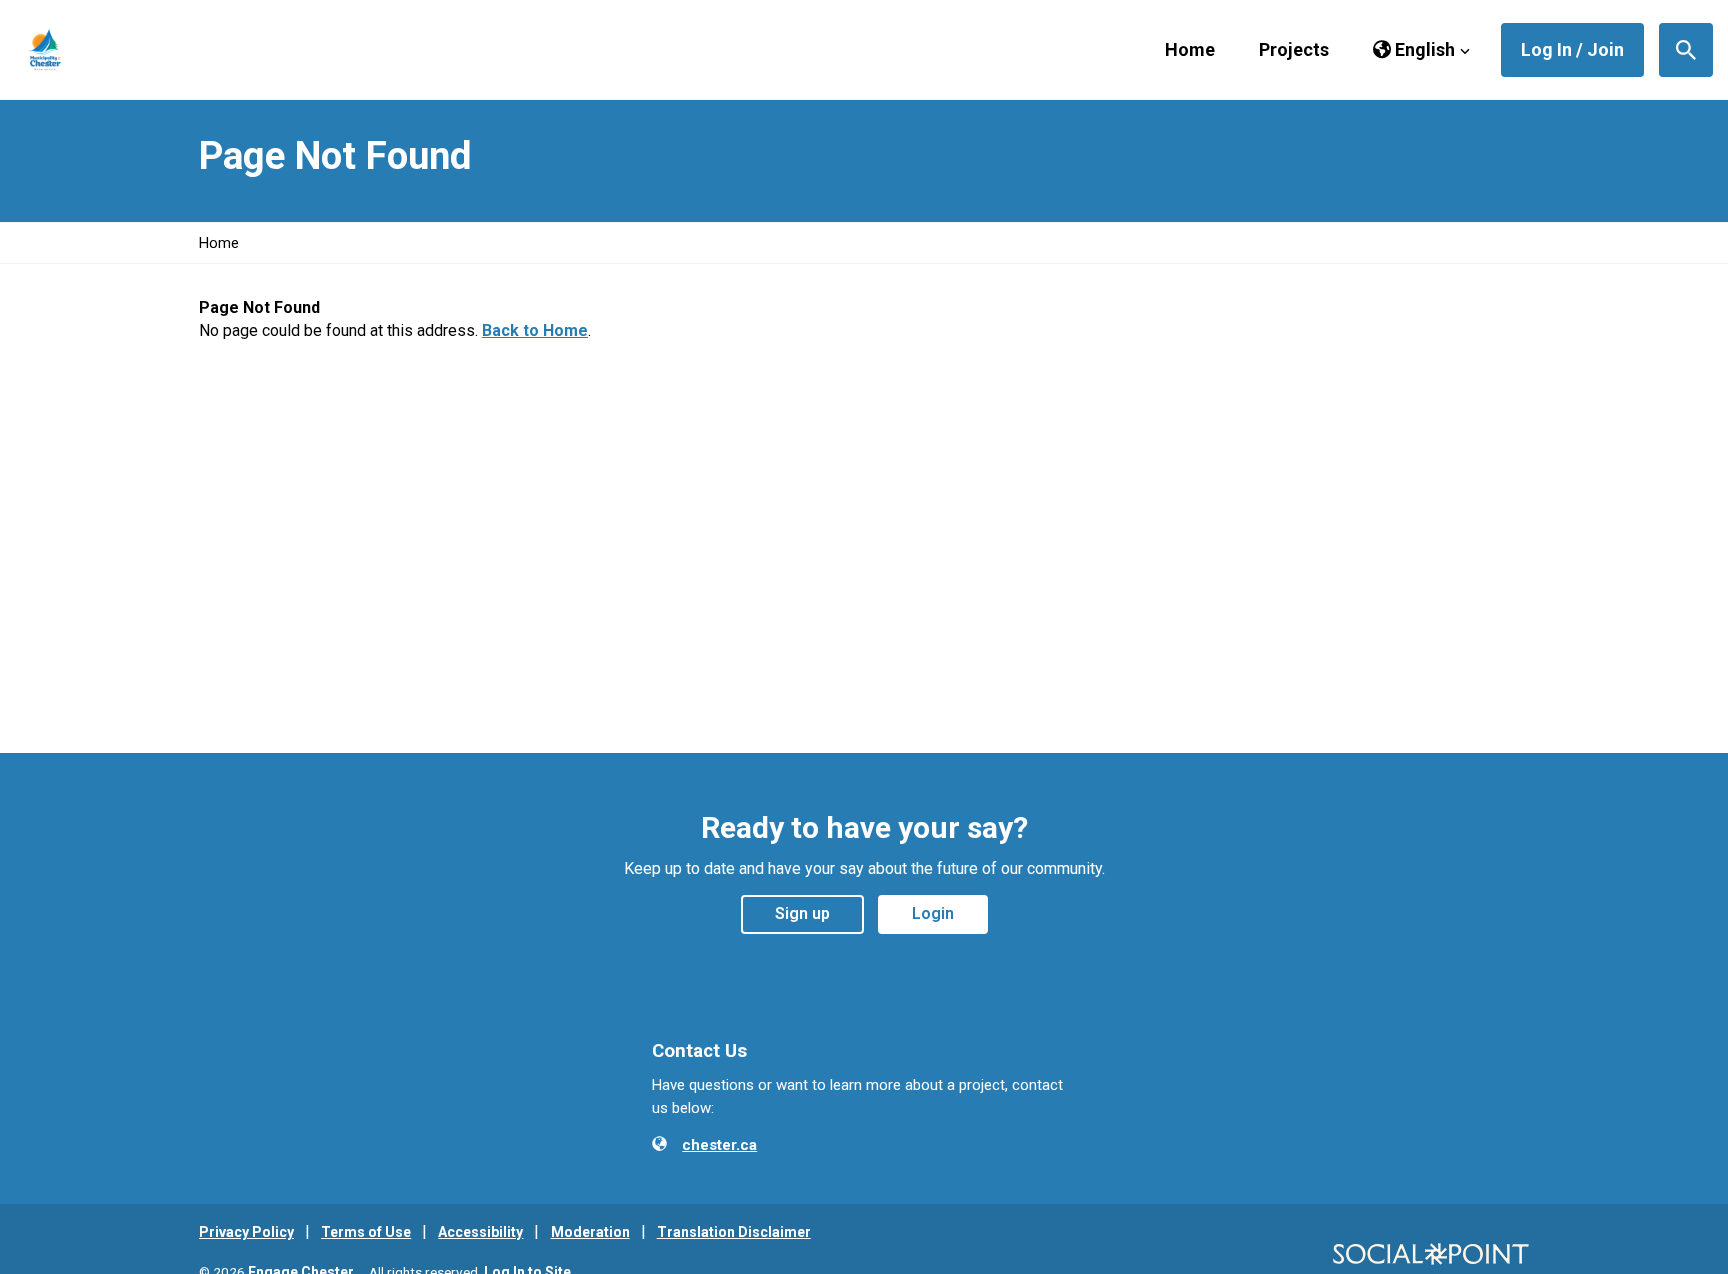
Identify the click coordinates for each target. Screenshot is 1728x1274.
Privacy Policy (246, 1232)
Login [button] (933, 913)
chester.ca (719, 1145)
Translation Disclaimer (734, 1232)
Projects (1294, 49)
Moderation (590, 1232)
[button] (1422, 50)
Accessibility (480, 1232)
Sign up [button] (802, 913)
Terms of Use (366, 1232)
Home (1190, 49)
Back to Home (535, 330)
